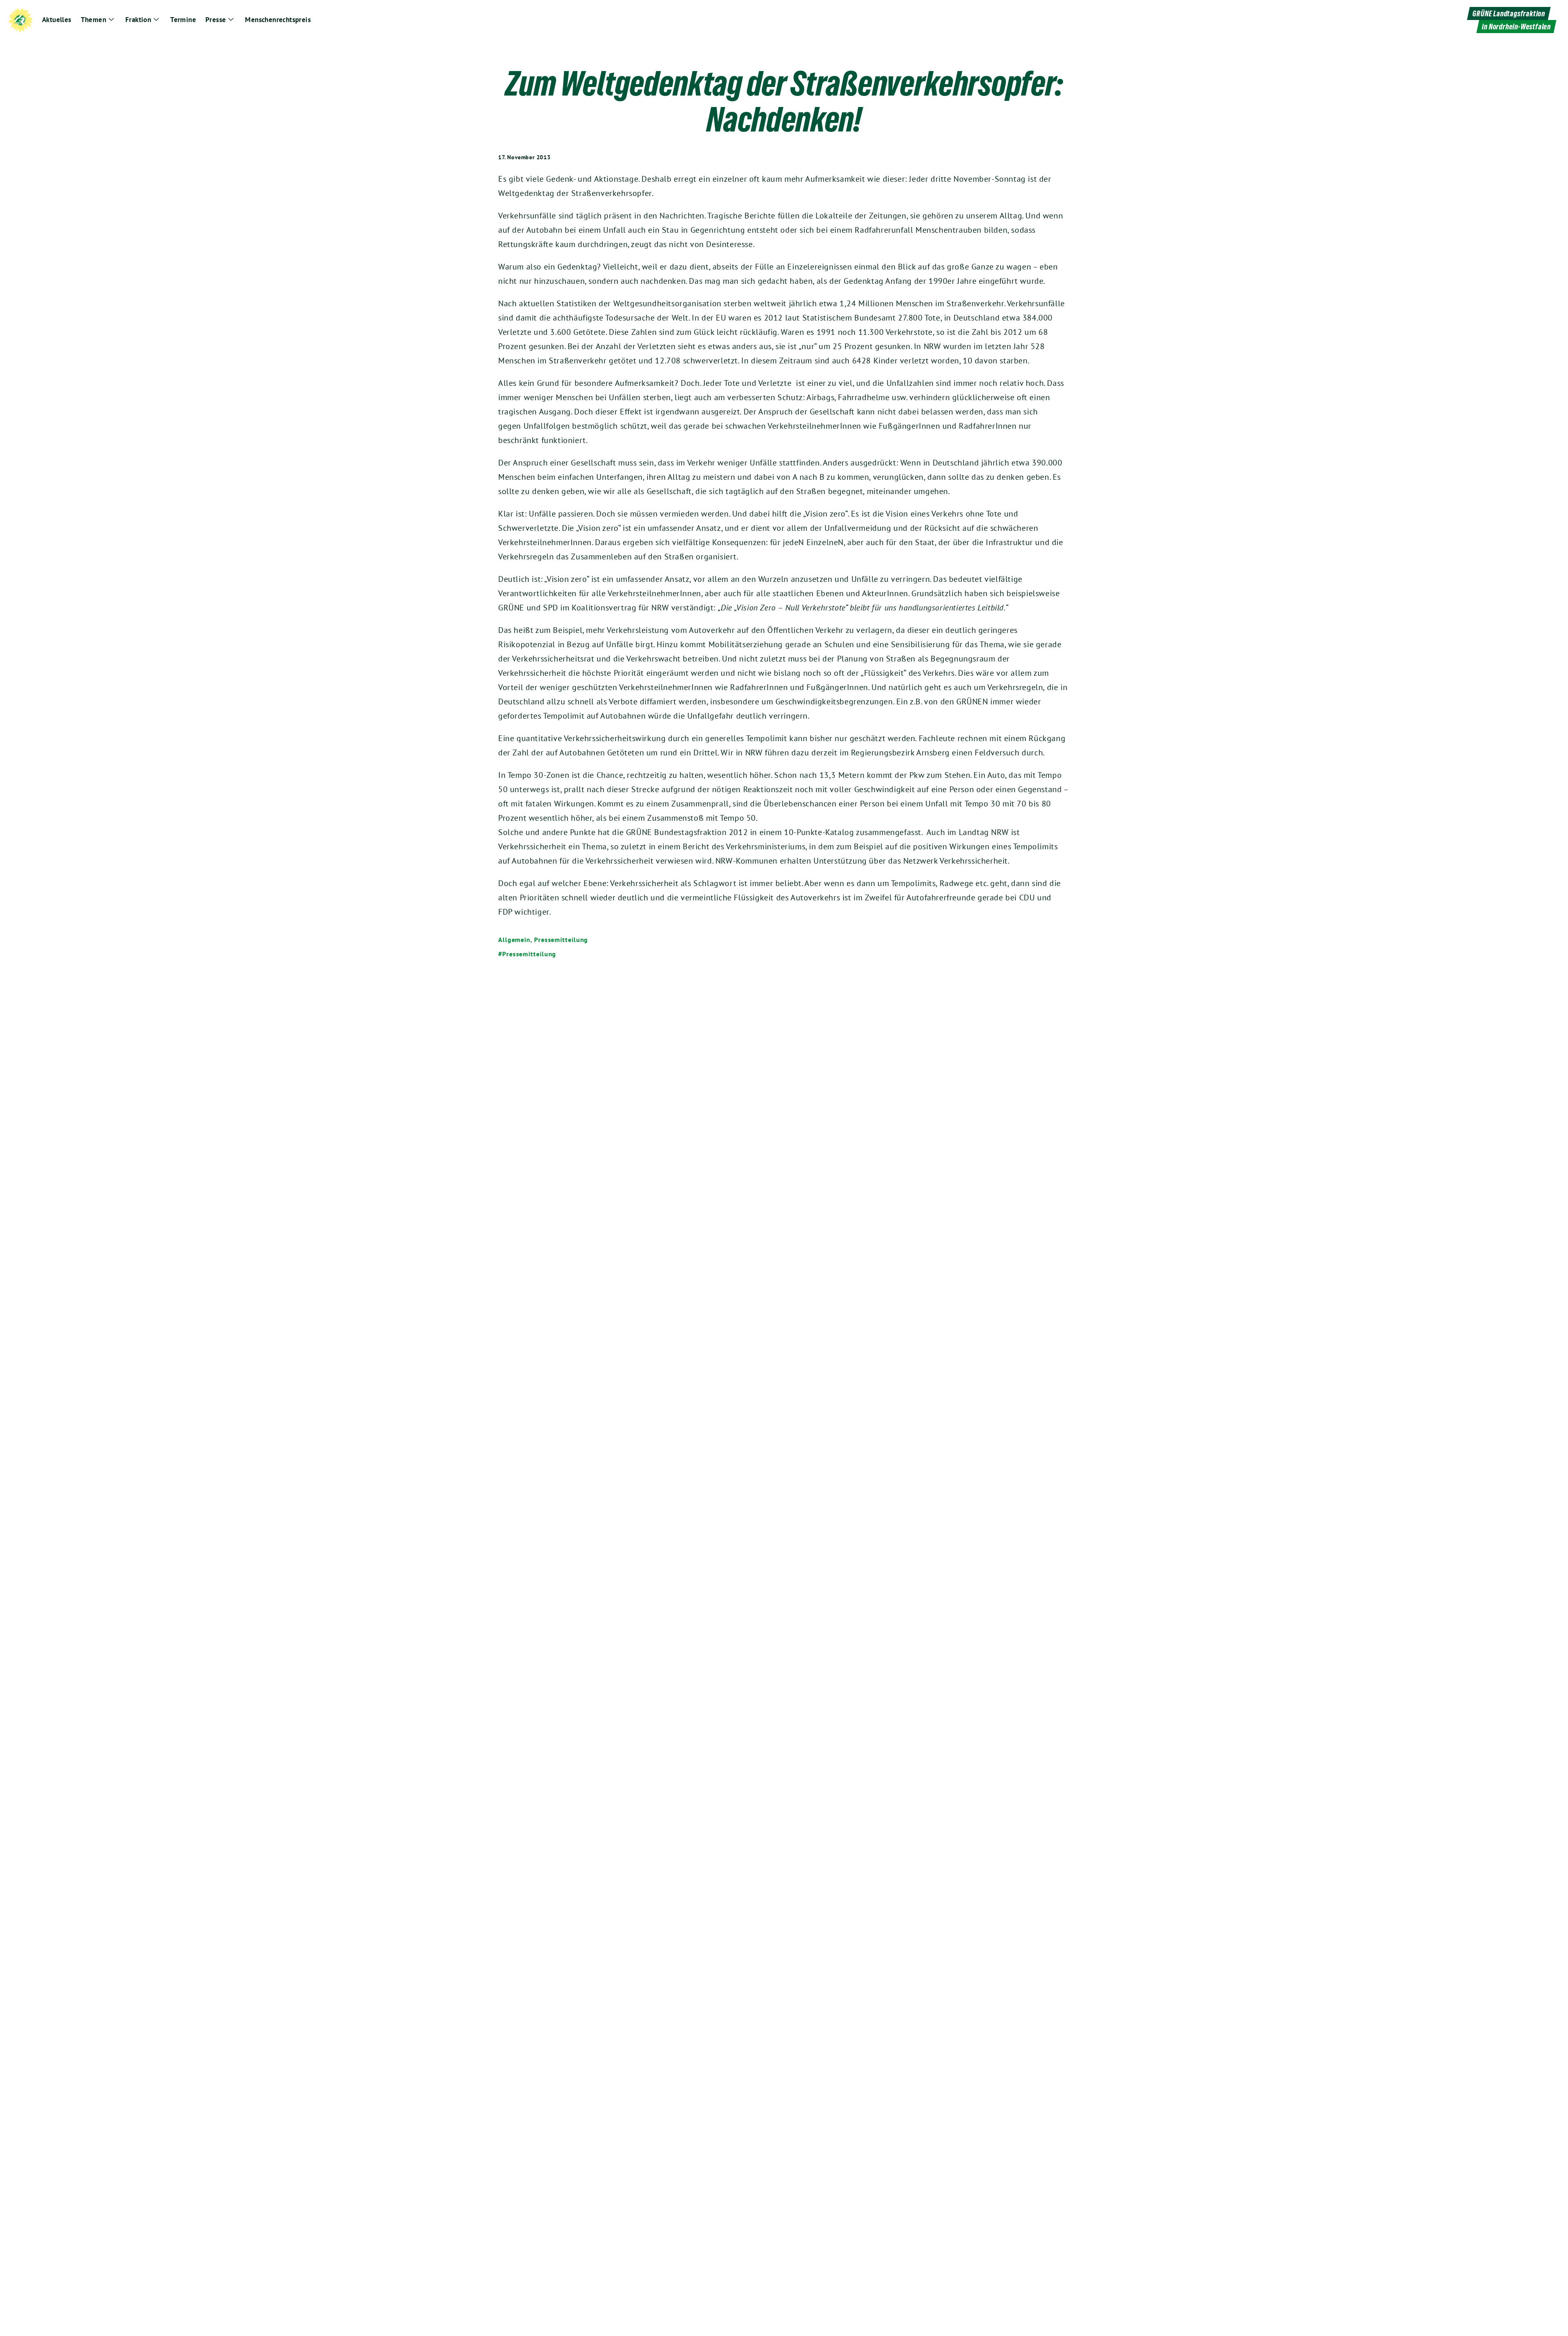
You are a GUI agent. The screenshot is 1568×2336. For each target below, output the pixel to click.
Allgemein (514, 940)
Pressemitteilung (561, 940)
